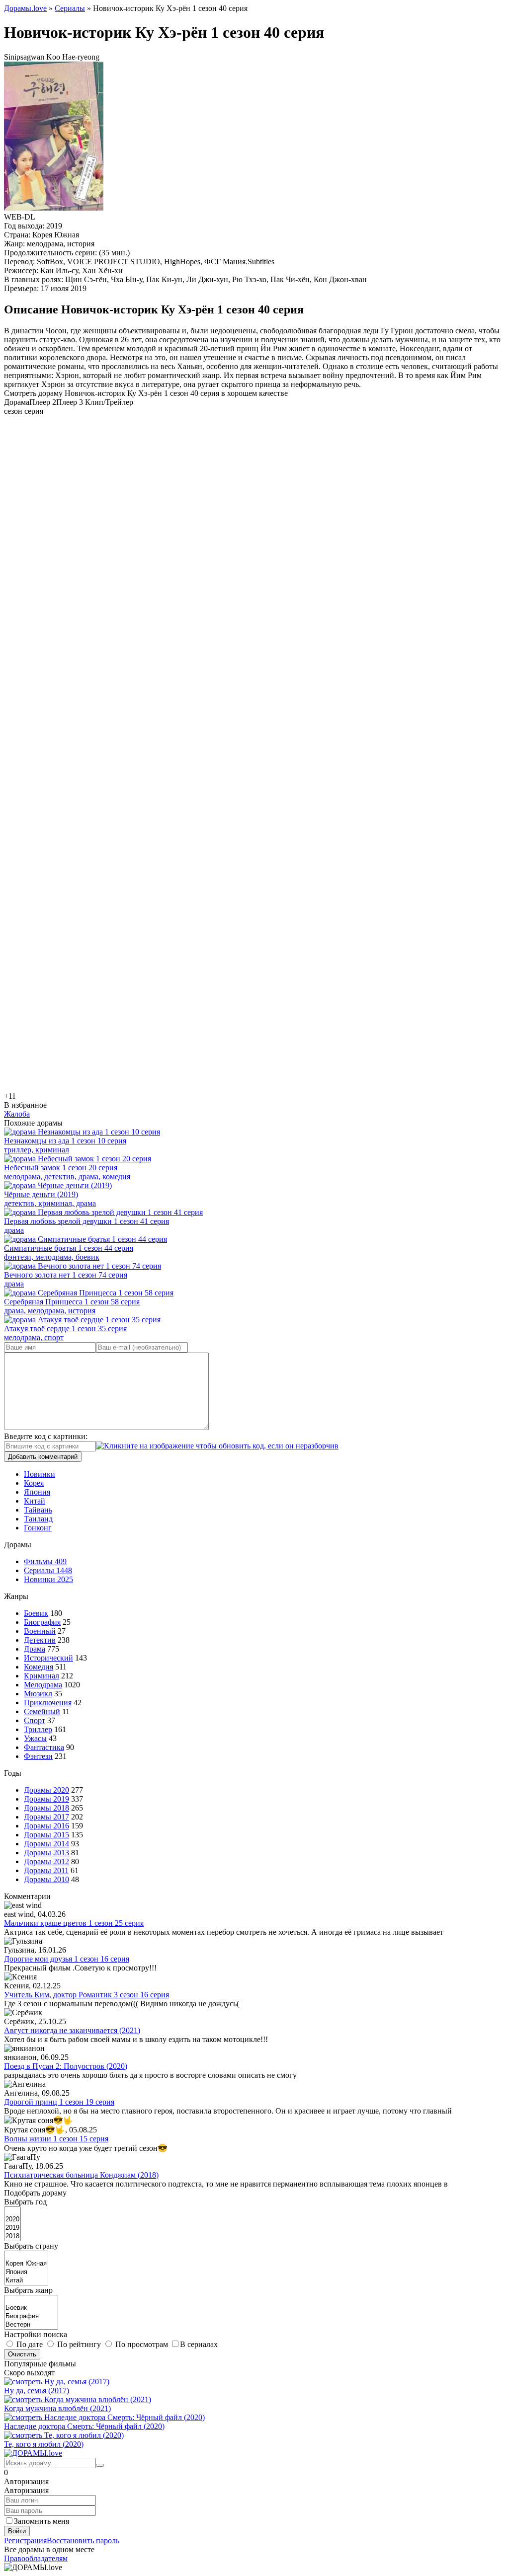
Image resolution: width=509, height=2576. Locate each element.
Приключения (48, 1703)
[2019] (12, 2228)
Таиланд (38, 1519)
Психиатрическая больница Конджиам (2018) (81, 2175)
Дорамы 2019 (46, 1799)
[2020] (12, 2220)
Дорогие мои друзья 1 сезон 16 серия (67, 1959)
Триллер (38, 1729)
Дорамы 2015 (46, 1835)
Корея (34, 1483)
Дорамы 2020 (46, 1790)
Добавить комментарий (43, 1457)
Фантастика (44, 1747)
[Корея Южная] (26, 2264)
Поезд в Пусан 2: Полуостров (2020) (66, 2066)
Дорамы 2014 (46, 1844)
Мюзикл (38, 1694)
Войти (17, 2531)
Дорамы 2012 (46, 1861)
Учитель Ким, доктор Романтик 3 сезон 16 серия (86, 1995)
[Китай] (26, 2281)
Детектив (40, 1640)
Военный (40, 1631)
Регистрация (25, 2540)
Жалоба (17, 1114)
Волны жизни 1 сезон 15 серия (56, 2139)
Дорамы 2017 (46, 1817)
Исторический (48, 1658)
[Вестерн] (31, 2325)
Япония (37, 1492)
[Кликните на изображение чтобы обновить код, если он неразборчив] (217, 1446)
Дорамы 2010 (46, 1879)
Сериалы (48, 1570)
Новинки (40, 1474)
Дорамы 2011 (46, 1870)
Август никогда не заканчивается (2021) (72, 2030)
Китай (35, 1501)
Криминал (42, 1676)
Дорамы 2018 (46, 1808)
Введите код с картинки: (46, 1436)
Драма (35, 1649)
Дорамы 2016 (46, 1826)
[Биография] (31, 2316)
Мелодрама (43, 1685)
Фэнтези (38, 1756)
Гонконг (38, 1528)
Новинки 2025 (48, 1579)
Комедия (39, 1667)
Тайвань (38, 1510)
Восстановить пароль (83, 2540)
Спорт (35, 1720)
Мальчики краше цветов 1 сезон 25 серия (74, 1923)
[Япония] (26, 2272)
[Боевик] (31, 2308)
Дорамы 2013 (46, 1853)
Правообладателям (36, 2558)
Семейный (42, 1711)
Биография (42, 1622)
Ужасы (35, 1738)
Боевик (36, 1613)
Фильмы (45, 1561)
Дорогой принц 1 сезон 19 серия (59, 2102)
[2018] (12, 2236)
